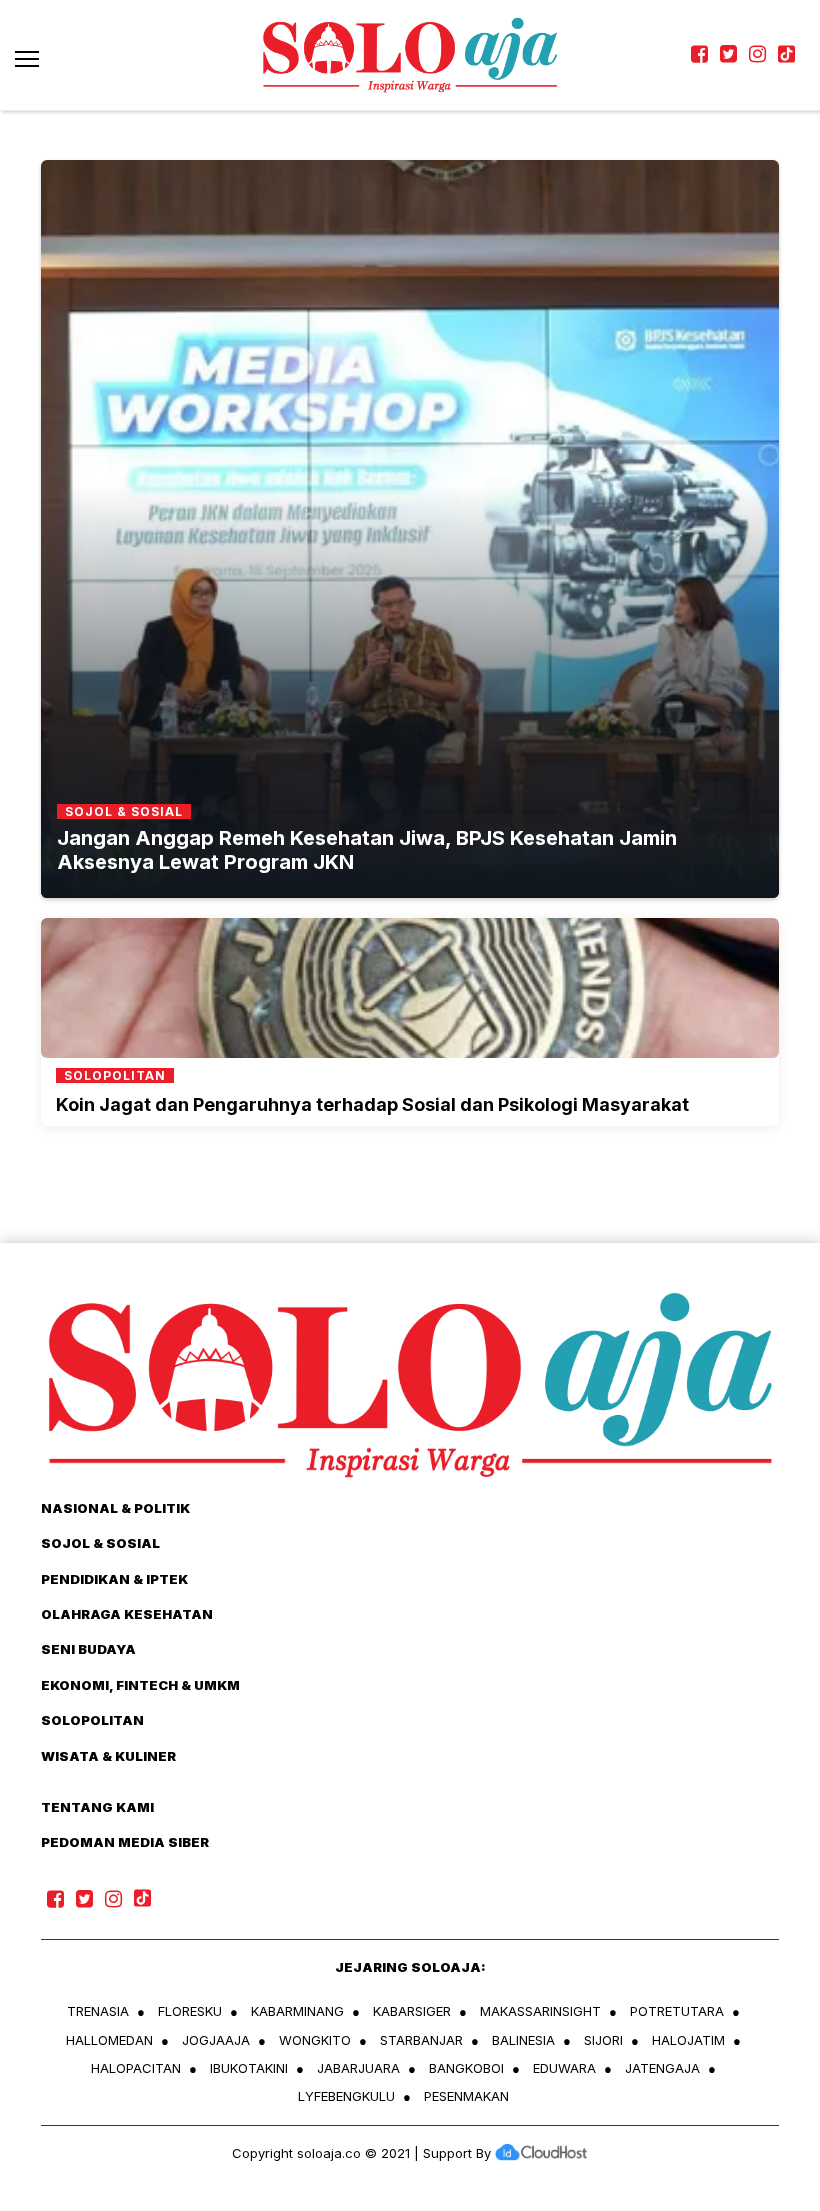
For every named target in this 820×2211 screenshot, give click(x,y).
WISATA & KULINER (108, 1756)
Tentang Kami (97, 1807)
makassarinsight (540, 2011)
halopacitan (136, 2068)
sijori (603, 2040)
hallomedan (109, 2040)
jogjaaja (216, 2040)
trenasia (98, 2011)
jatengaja (662, 2068)
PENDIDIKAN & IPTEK (114, 1579)
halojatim (688, 2040)
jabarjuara (358, 2068)
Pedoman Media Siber (125, 1842)
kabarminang (297, 2011)
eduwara (564, 2068)
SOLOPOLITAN (92, 1720)
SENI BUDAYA (88, 1649)
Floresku (190, 2011)
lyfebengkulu (346, 2096)
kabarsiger (412, 2011)
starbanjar (421, 2040)
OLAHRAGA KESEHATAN (127, 1614)
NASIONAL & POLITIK (115, 1508)
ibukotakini (249, 2068)
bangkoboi (466, 2068)
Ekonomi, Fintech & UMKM (140, 1685)
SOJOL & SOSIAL (100, 1543)
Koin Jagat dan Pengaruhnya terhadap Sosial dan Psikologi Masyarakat (372, 1104)
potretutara (677, 2011)
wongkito (315, 2040)
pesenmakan (466, 2096)
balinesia (523, 2040)
